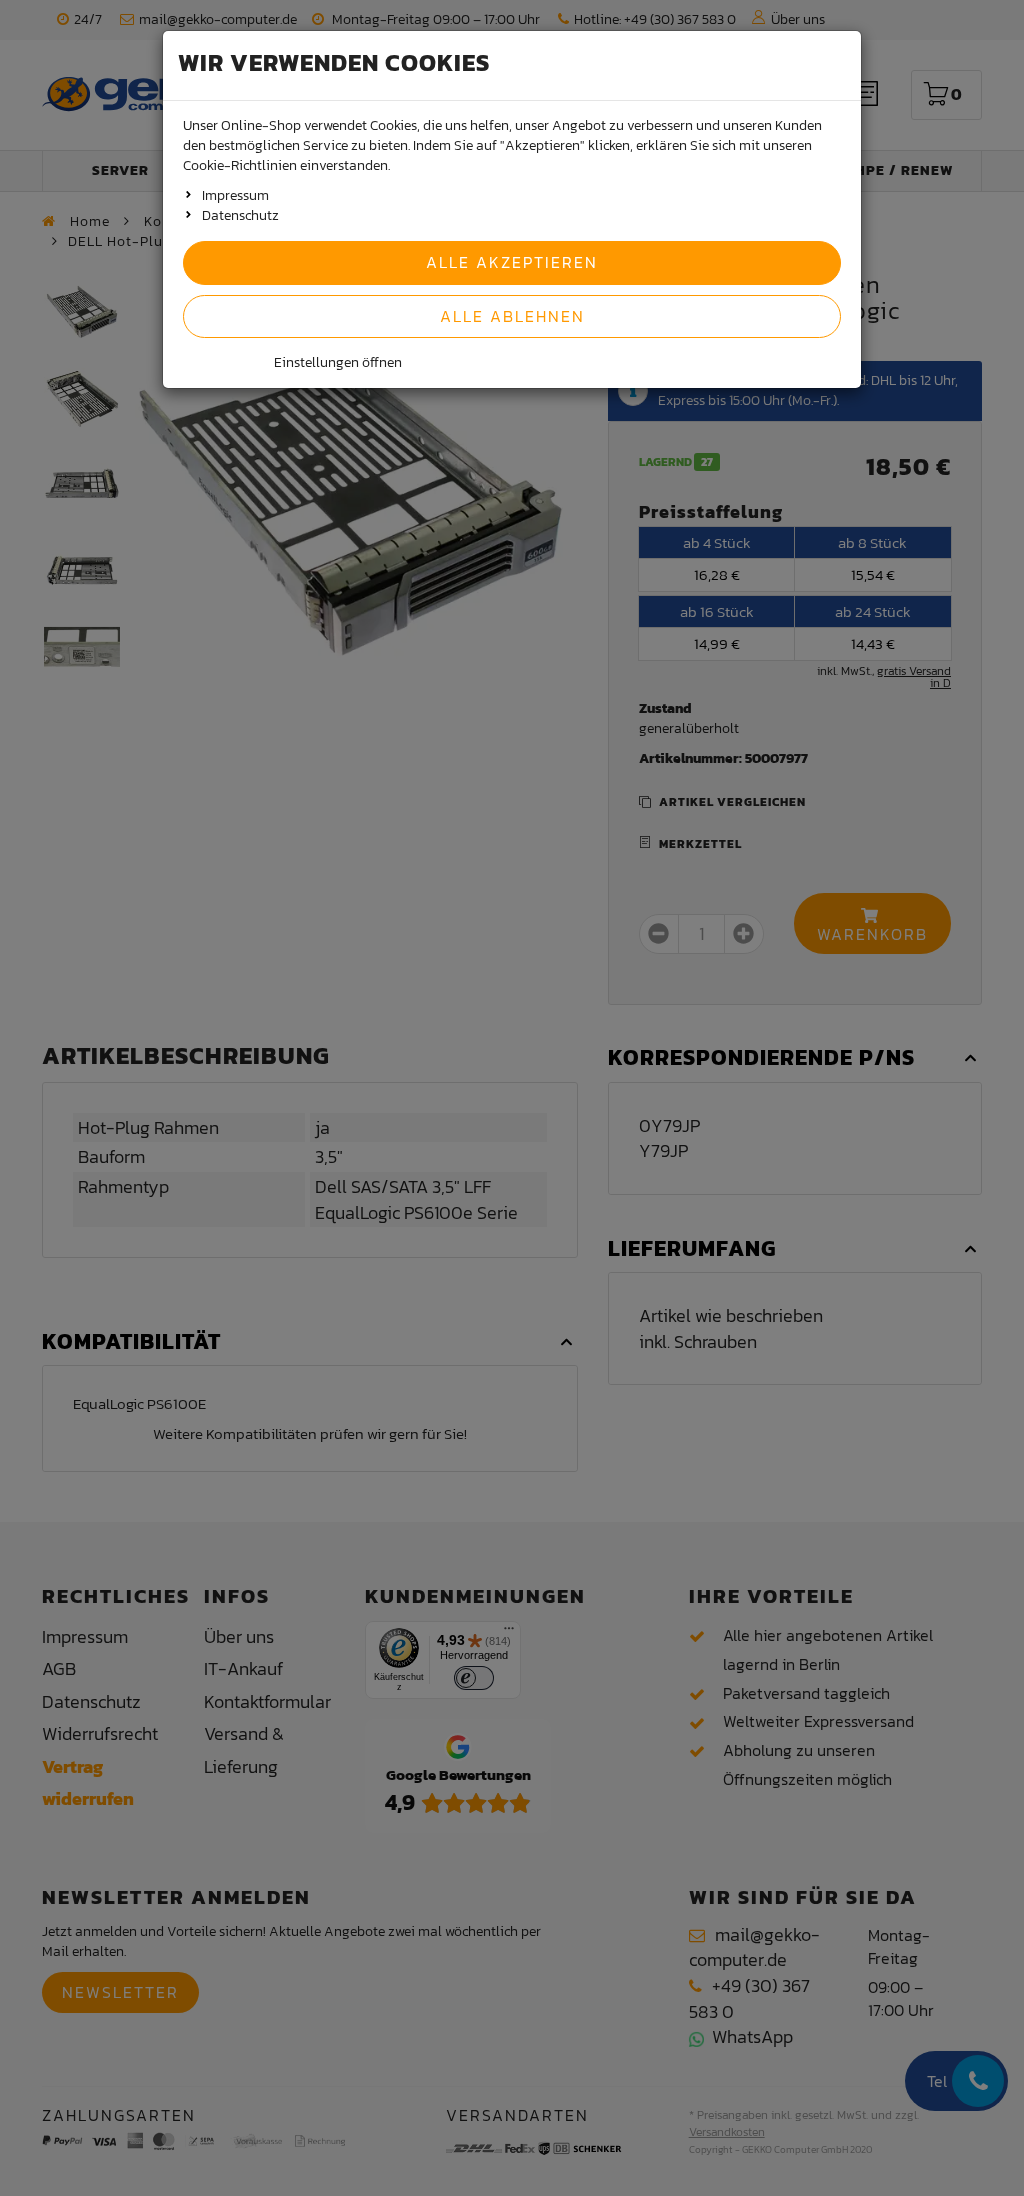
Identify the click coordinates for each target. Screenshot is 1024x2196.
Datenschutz (240, 215)
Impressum (235, 195)
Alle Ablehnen (512, 316)
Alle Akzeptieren (512, 262)
